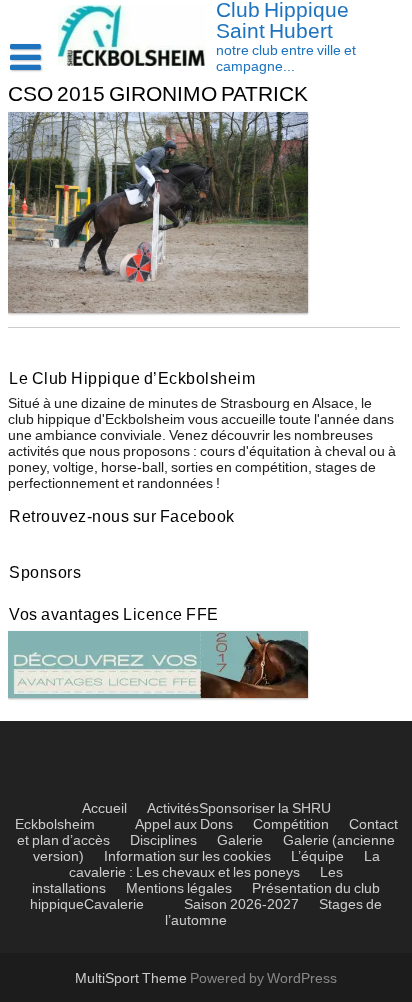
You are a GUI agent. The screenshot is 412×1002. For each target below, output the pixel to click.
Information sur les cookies (187, 857)
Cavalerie (114, 905)
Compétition (291, 825)
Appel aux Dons (184, 825)
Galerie (240, 841)
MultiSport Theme (132, 979)
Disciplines (163, 841)
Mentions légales (179, 889)
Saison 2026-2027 (241, 905)
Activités (173, 809)
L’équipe (317, 857)
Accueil (104, 809)
